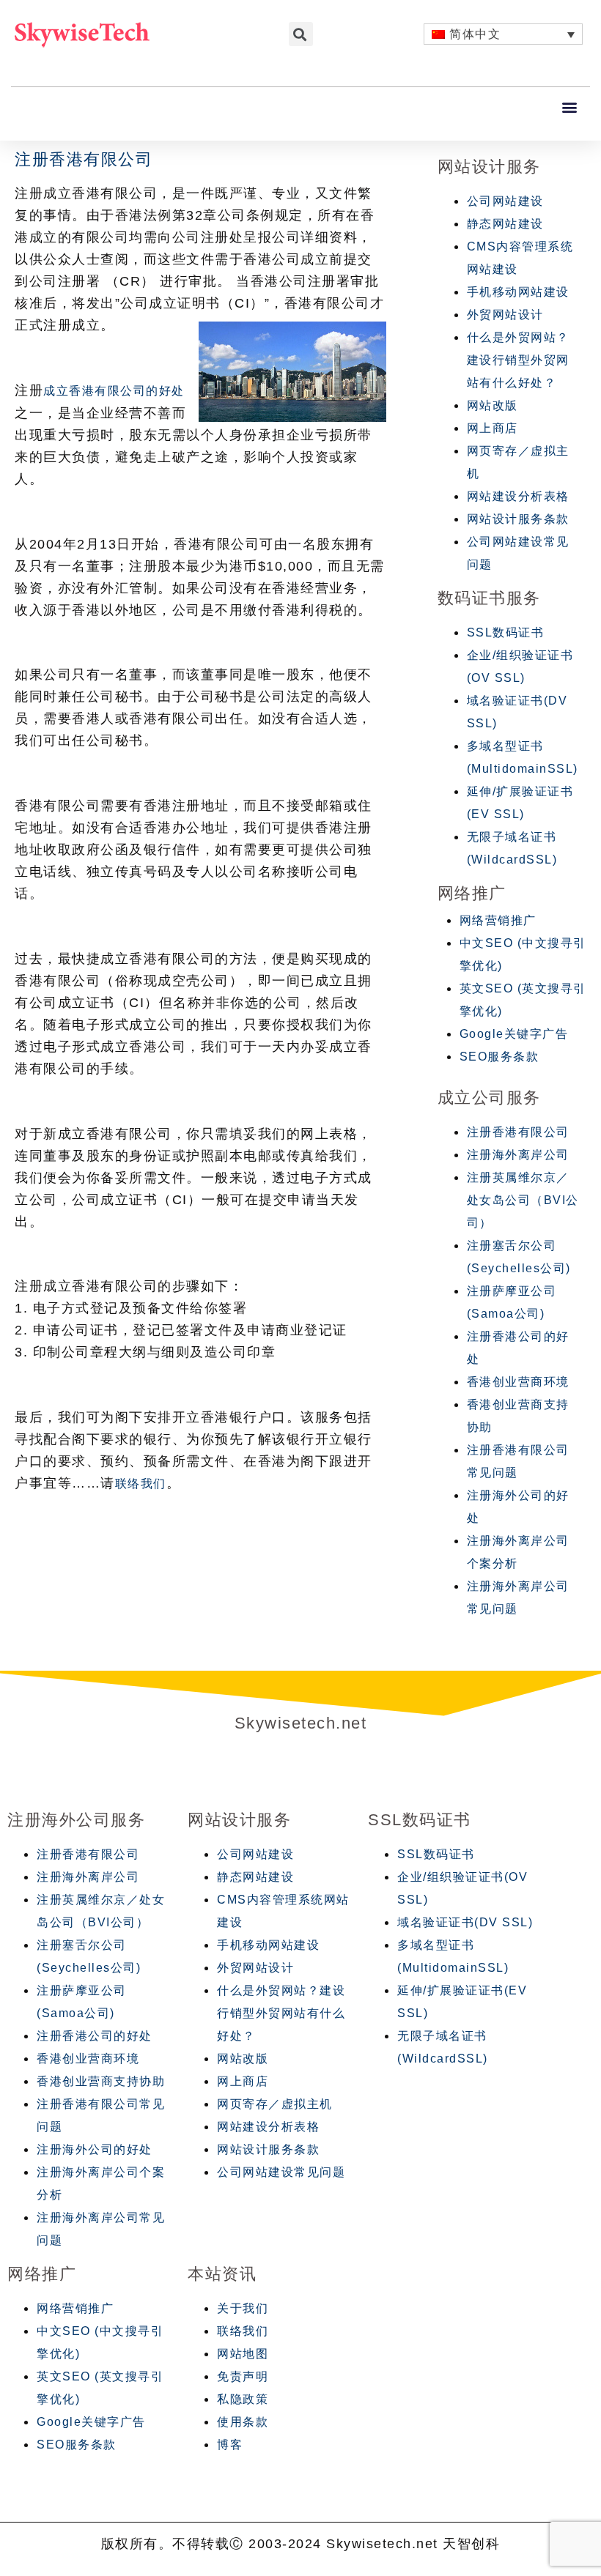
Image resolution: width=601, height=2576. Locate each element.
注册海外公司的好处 (95, 2149)
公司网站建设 (505, 201)
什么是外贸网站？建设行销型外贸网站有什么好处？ (518, 360)
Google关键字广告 (514, 1034)
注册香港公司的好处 (95, 2036)
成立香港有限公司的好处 (114, 391)
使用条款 (243, 2422)
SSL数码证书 (506, 632)
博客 (230, 2445)
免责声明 (243, 2376)
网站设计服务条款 (518, 519)
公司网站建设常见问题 (281, 2172)
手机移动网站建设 (518, 292)
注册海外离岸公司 (518, 1155)
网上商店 (493, 428)
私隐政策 (243, 2399)
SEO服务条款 (499, 1057)
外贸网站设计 (505, 315)
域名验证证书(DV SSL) (465, 1922)
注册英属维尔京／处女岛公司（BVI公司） (523, 1200)
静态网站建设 (505, 224)
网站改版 (493, 405)
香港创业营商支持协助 (101, 2081)
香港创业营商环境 (518, 1382)
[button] (571, 107)
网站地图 (243, 2354)
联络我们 (141, 1484)
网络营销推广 (498, 920)
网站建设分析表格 (518, 496)
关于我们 (243, 2308)
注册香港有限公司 (518, 1132)
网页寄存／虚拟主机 (275, 2104)
